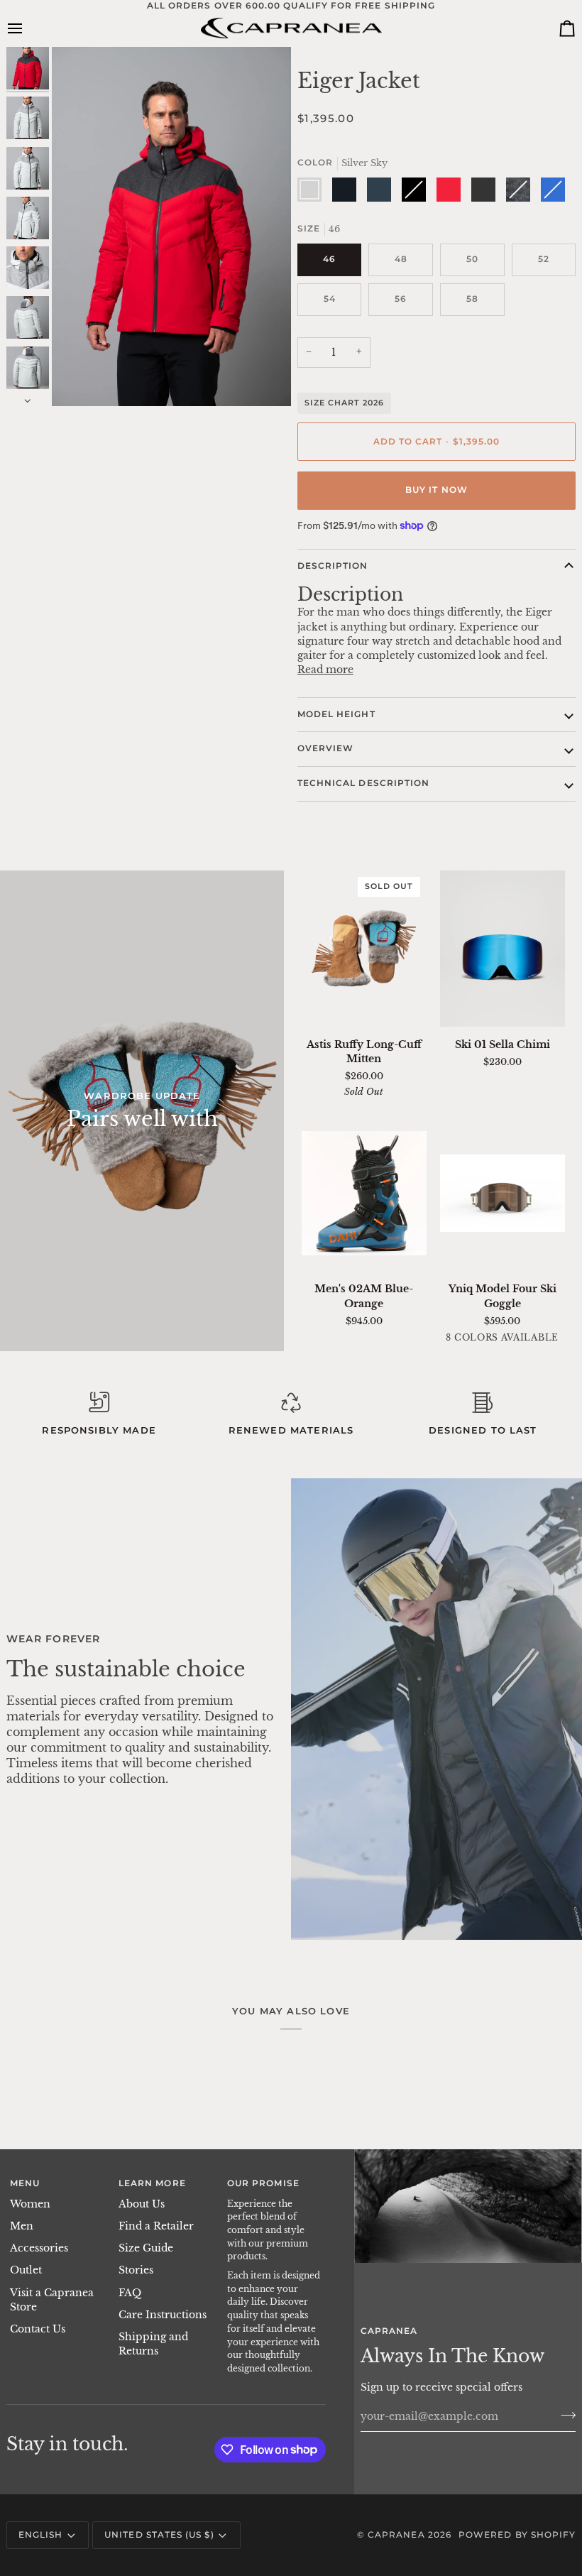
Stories (136, 2270)
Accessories (39, 2248)
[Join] (564, 2415)
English (40, 2535)
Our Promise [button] (263, 2183)
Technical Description (363, 783)
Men (22, 2226)
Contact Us (38, 2329)
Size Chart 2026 (344, 403)
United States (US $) (159, 2535)
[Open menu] (28, 28)
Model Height (336, 714)
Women (30, 2204)
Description (333, 566)
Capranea (396, 2535)
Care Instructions (163, 2315)
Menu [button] (25, 2183)
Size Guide (146, 2248)
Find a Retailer (156, 2226)
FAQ (130, 2293)
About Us (142, 2204)
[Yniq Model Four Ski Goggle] (503, 1194)
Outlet (26, 2270)
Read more (325, 670)
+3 (559, 1339)
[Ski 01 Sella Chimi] (503, 949)
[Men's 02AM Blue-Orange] (364, 1194)
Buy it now (436, 490)
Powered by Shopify (517, 2535)
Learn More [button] (152, 2183)
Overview (326, 748)
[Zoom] (78, 380)
